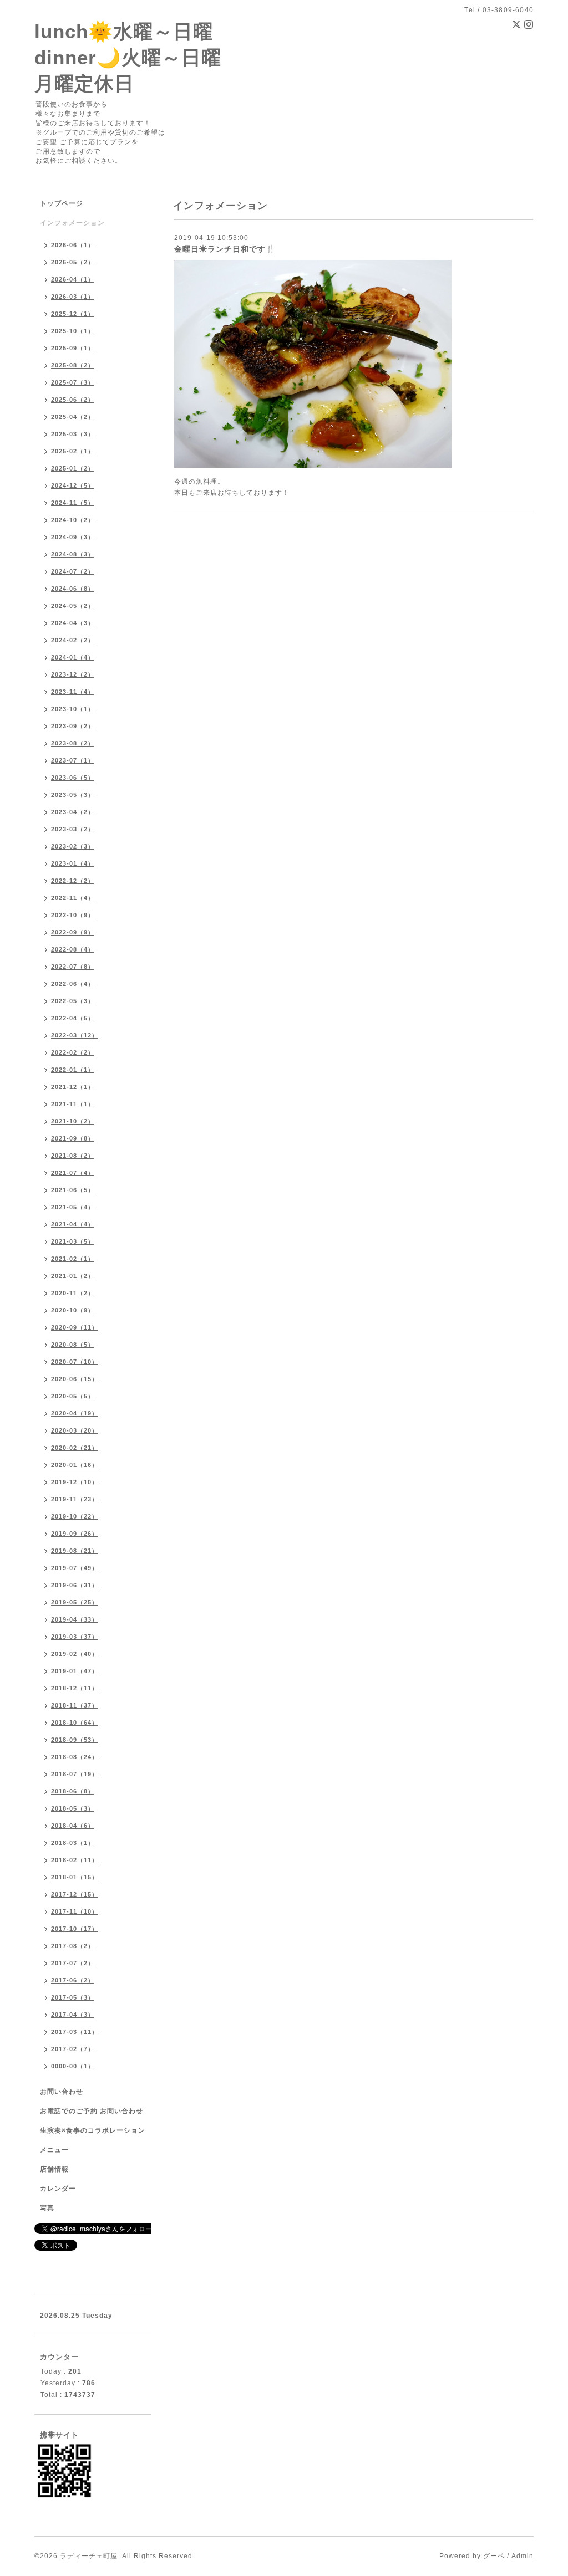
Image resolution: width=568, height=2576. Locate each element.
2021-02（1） (73, 1259)
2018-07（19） (75, 1774)
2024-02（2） (73, 640)
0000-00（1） (73, 2066)
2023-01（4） (73, 863)
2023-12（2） (73, 674)
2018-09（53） (75, 1740)
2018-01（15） (75, 1877)
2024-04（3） (73, 623)
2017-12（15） (75, 1894)
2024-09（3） (73, 537)
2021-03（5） (73, 1241)
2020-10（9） (73, 1310)
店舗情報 (54, 2169)
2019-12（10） (75, 1482)
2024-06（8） (73, 589)
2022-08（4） (73, 949)
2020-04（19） (75, 1413)
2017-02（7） (73, 2049)
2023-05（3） (73, 795)
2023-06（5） (73, 778)
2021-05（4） (73, 1207)
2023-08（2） (73, 743)
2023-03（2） (73, 829)
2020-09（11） (75, 1327)
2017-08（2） (73, 1946)
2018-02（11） (75, 1860)
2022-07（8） (73, 967)
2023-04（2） (73, 812)
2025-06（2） (73, 400)
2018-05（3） (73, 1808)
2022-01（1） (73, 1070)
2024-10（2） (73, 520)
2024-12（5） (73, 485)
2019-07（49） (75, 1568)
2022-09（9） (73, 932)
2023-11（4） (73, 692)
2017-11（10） (75, 1911)
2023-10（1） (73, 709)
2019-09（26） (75, 1534)
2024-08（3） (73, 554)
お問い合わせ (62, 2092)
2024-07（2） (73, 571)
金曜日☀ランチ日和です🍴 (225, 249)
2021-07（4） (73, 1173)
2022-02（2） (73, 1052)
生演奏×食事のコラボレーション (93, 2130)
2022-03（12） (75, 1035)
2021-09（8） (73, 1138)
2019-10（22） (75, 1516)
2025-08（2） (73, 365)
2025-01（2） (73, 468)
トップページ (62, 203)
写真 (47, 2208)
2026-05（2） (73, 262)
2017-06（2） (73, 1980)
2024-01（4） (73, 657)
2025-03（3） (73, 434)
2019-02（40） (75, 1654)
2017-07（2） (73, 1963)
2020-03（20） (75, 1430)
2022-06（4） (73, 984)
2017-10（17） (75, 1929)
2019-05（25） (75, 1602)
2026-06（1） (73, 245)
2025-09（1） (73, 348)
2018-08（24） (75, 1757)
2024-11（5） (73, 503)
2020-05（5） (73, 1396)
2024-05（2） (73, 606)
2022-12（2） (73, 881)
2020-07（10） (75, 1362)
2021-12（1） (73, 1087)
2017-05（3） (73, 1997)
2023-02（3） (73, 846)
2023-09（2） (73, 726)
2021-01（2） (73, 1276)
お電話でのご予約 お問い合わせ (92, 2111)
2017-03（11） (75, 2032)
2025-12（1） (73, 314)
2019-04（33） (75, 1619)
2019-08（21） (75, 1551)
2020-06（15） (75, 1379)
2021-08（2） (73, 1156)
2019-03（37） (75, 1637)
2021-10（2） (73, 1121)
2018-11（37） (75, 1705)
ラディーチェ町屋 (89, 2556)
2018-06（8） (73, 1791)
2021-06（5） (73, 1190)
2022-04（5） (73, 1018)
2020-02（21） (75, 1448)
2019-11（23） (75, 1499)
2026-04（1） (73, 279)
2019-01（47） (75, 1671)
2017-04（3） (73, 2015)
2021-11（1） (73, 1104)
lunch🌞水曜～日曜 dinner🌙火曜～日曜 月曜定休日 (128, 57)
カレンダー (58, 2189)
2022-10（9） (73, 915)
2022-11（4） (73, 898)
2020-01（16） (75, 1465)
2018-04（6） (73, 1826)
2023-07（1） (73, 760)
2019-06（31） (75, 1585)
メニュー (54, 2150)
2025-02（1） (73, 451)
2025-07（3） (73, 382)
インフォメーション (72, 223)
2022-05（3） (73, 1001)
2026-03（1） (73, 297)
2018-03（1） (73, 1843)
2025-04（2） (73, 417)
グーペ (494, 2556)
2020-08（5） (73, 1345)
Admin (523, 2556)
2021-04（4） (73, 1224)
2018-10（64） (75, 1723)
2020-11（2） (73, 1293)
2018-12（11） (75, 1688)
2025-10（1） (73, 331)
